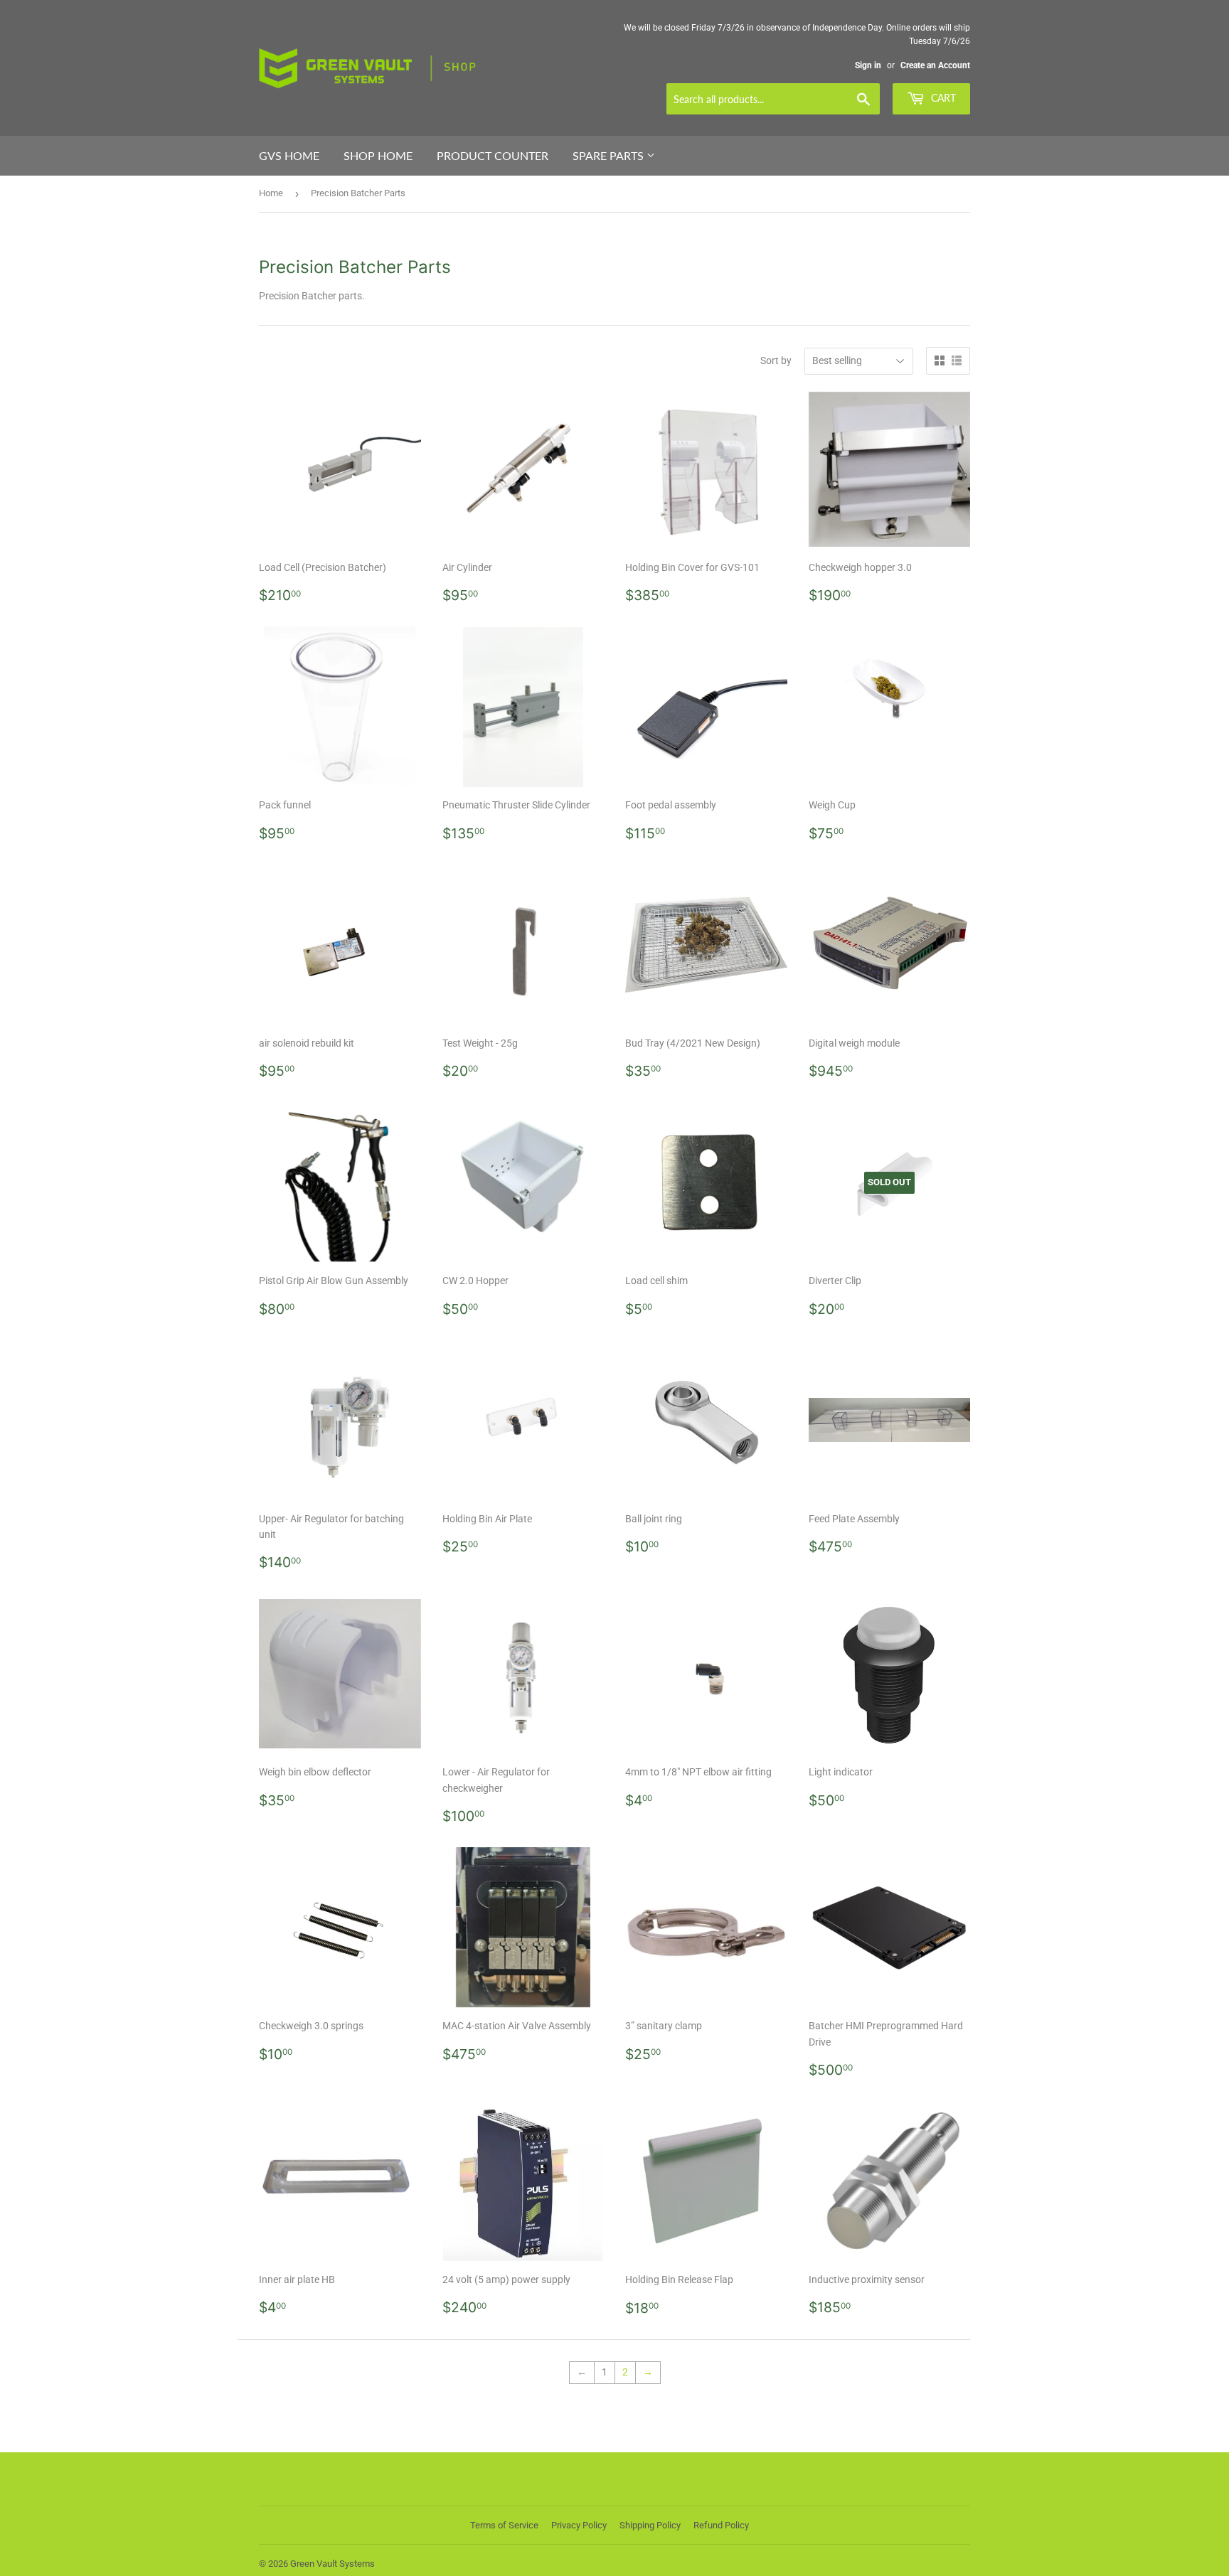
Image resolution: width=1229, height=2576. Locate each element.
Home (271, 193)
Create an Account (935, 65)
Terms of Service (504, 2525)
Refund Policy (721, 2525)
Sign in (868, 65)
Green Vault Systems (332, 2564)
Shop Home (378, 155)
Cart (942, 98)
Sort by (776, 360)
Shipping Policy (650, 2525)
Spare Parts (610, 155)
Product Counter (493, 155)
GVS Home (289, 155)
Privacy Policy (579, 2525)
